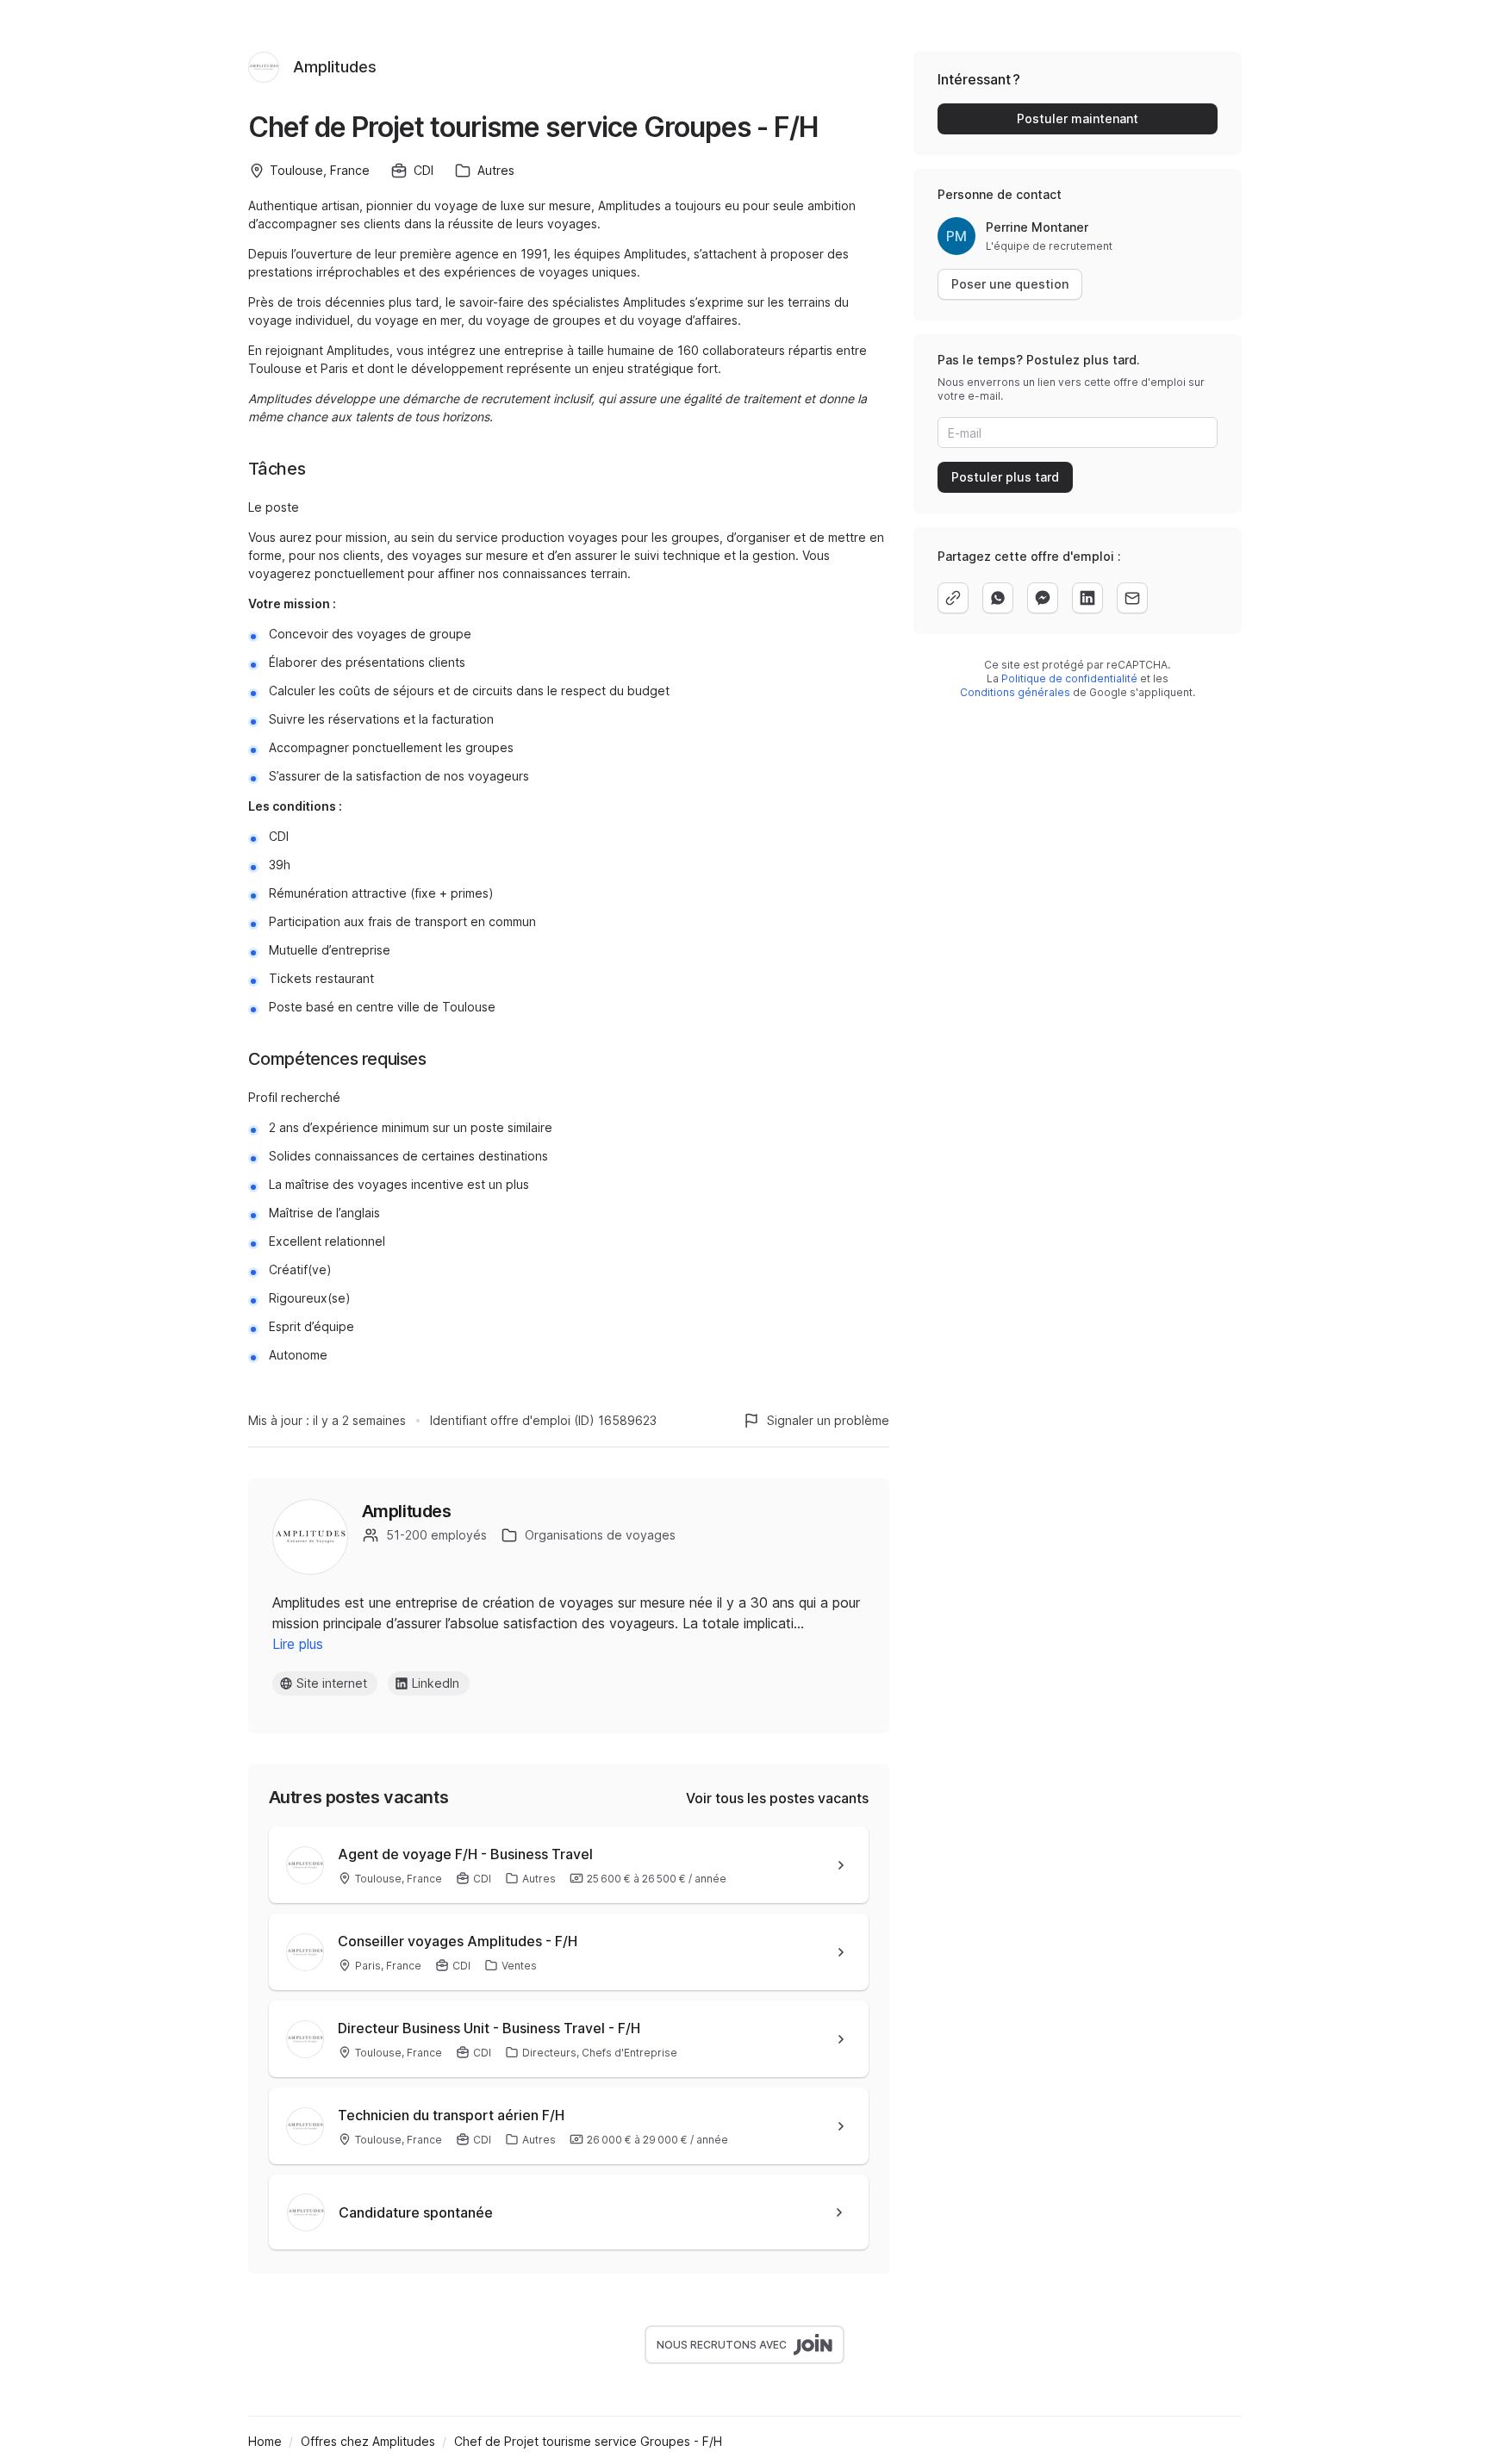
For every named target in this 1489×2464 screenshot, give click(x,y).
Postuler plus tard (1005, 477)
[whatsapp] (998, 598)
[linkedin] (1087, 598)
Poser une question (1010, 284)
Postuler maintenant (1078, 118)
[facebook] (1043, 598)
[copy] (953, 598)
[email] (1132, 598)
